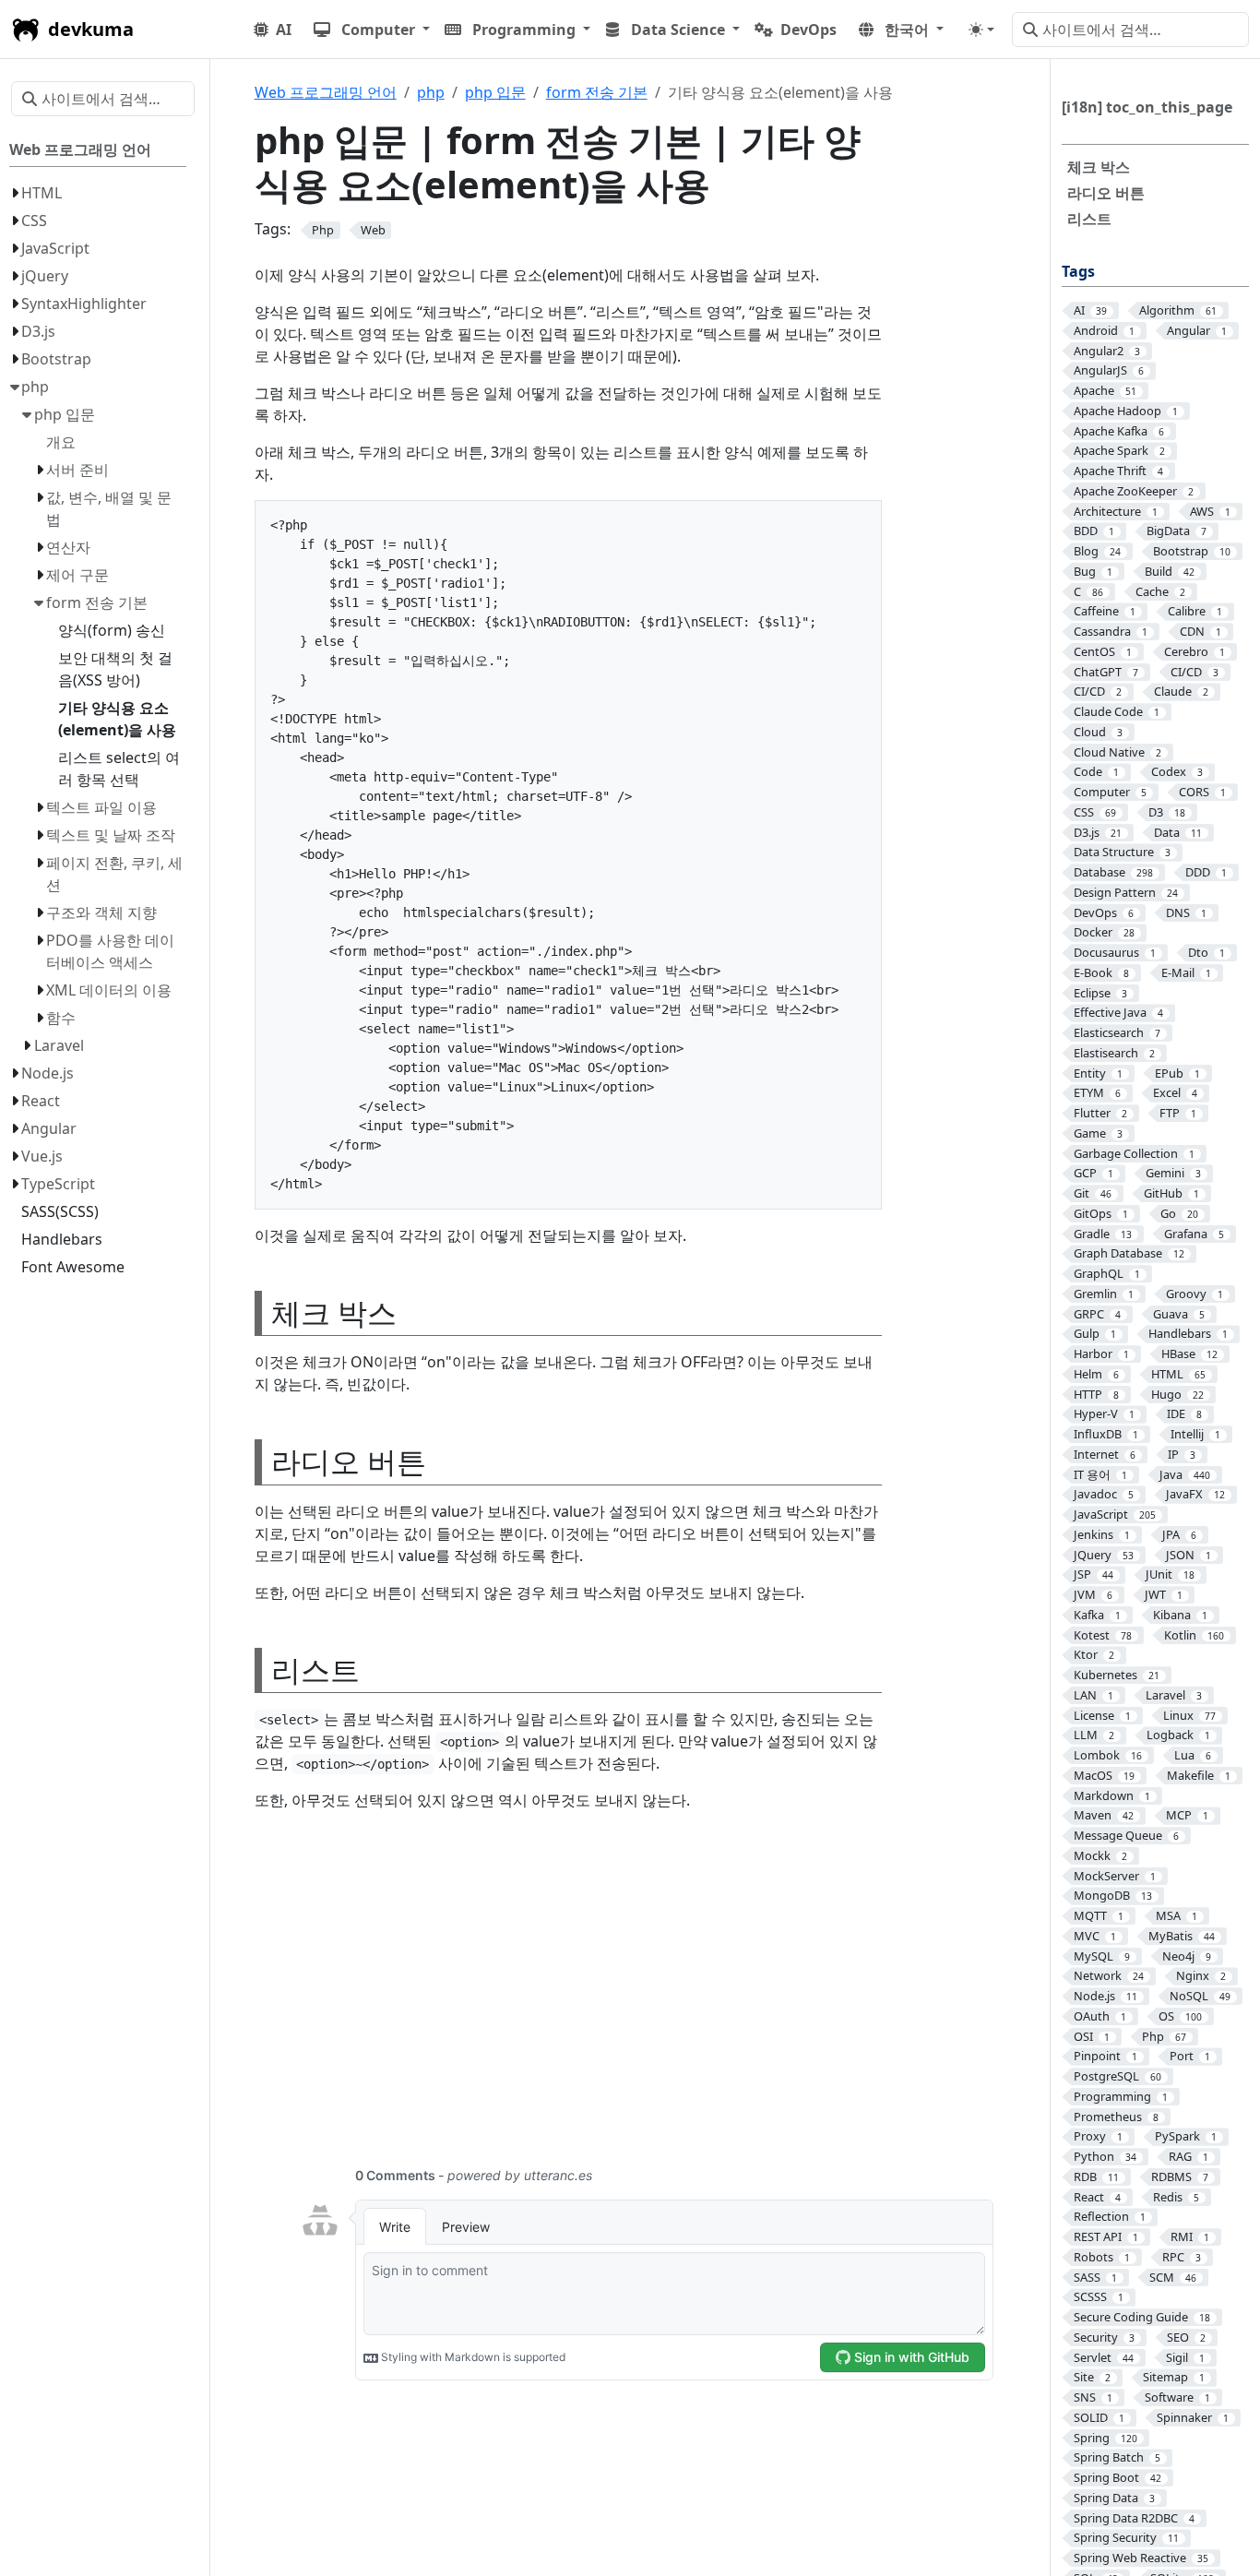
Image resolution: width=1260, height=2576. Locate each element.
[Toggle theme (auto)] (981, 30)
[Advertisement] (647, 1999)
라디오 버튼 (1106, 193)
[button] (372, 30)
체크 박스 (1099, 167)
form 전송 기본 (597, 92)
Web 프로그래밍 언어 (326, 92)
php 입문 (495, 92)
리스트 (1089, 219)
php (431, 92)
